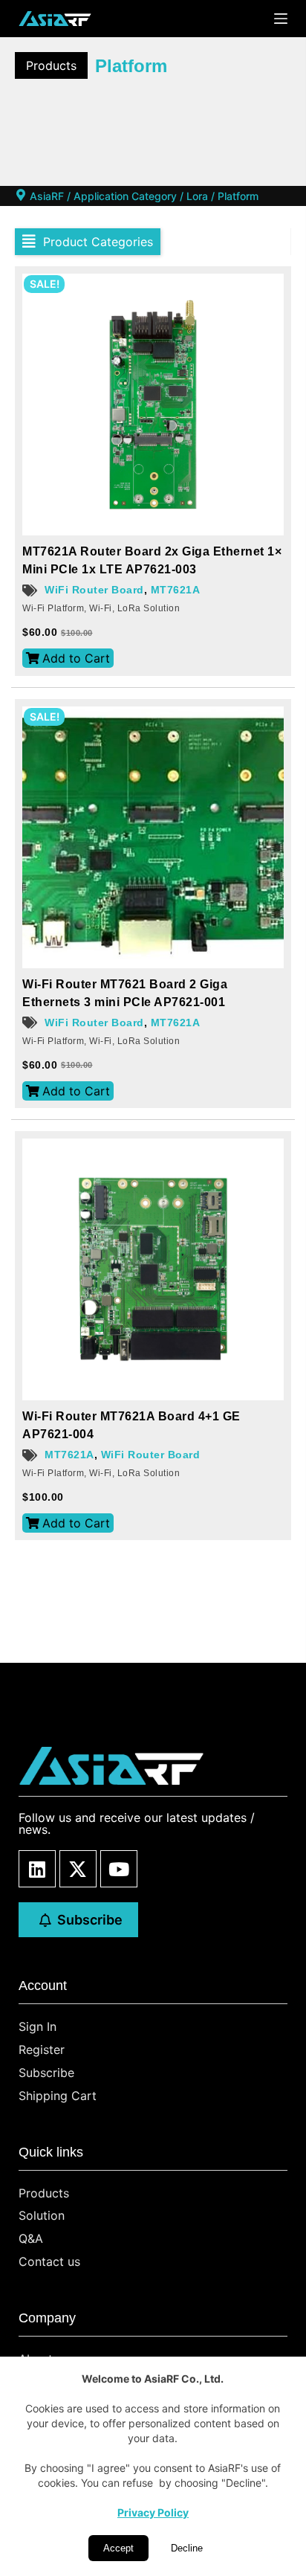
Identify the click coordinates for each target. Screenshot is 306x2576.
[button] (88, 242)
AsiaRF (47, 196)
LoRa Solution (149, 608)
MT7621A (176, 590)
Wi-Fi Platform (53, 608)
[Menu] (281, 19)
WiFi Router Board (94, 590)
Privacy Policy (153, 2512)
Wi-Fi (101, 608)
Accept (118, 2548)
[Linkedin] (37, 1869)
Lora (197, 196)
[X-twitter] (78, 1869)
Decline (187, 2548)
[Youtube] (119, 1869)
